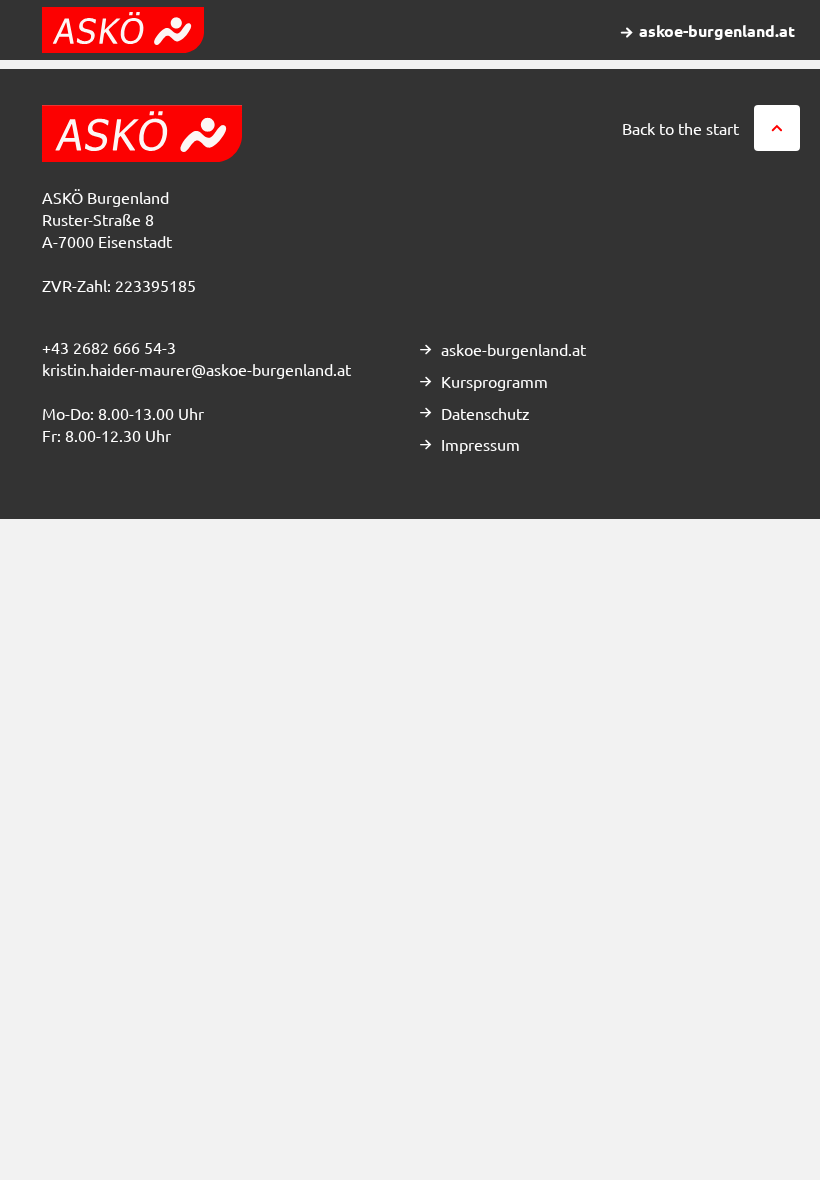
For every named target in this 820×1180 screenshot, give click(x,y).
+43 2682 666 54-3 (109, 347)
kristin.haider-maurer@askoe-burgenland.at (196, 369)
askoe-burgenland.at (513, 349)
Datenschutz (485, 413)
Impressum (480, 444)
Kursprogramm (494, 381)
